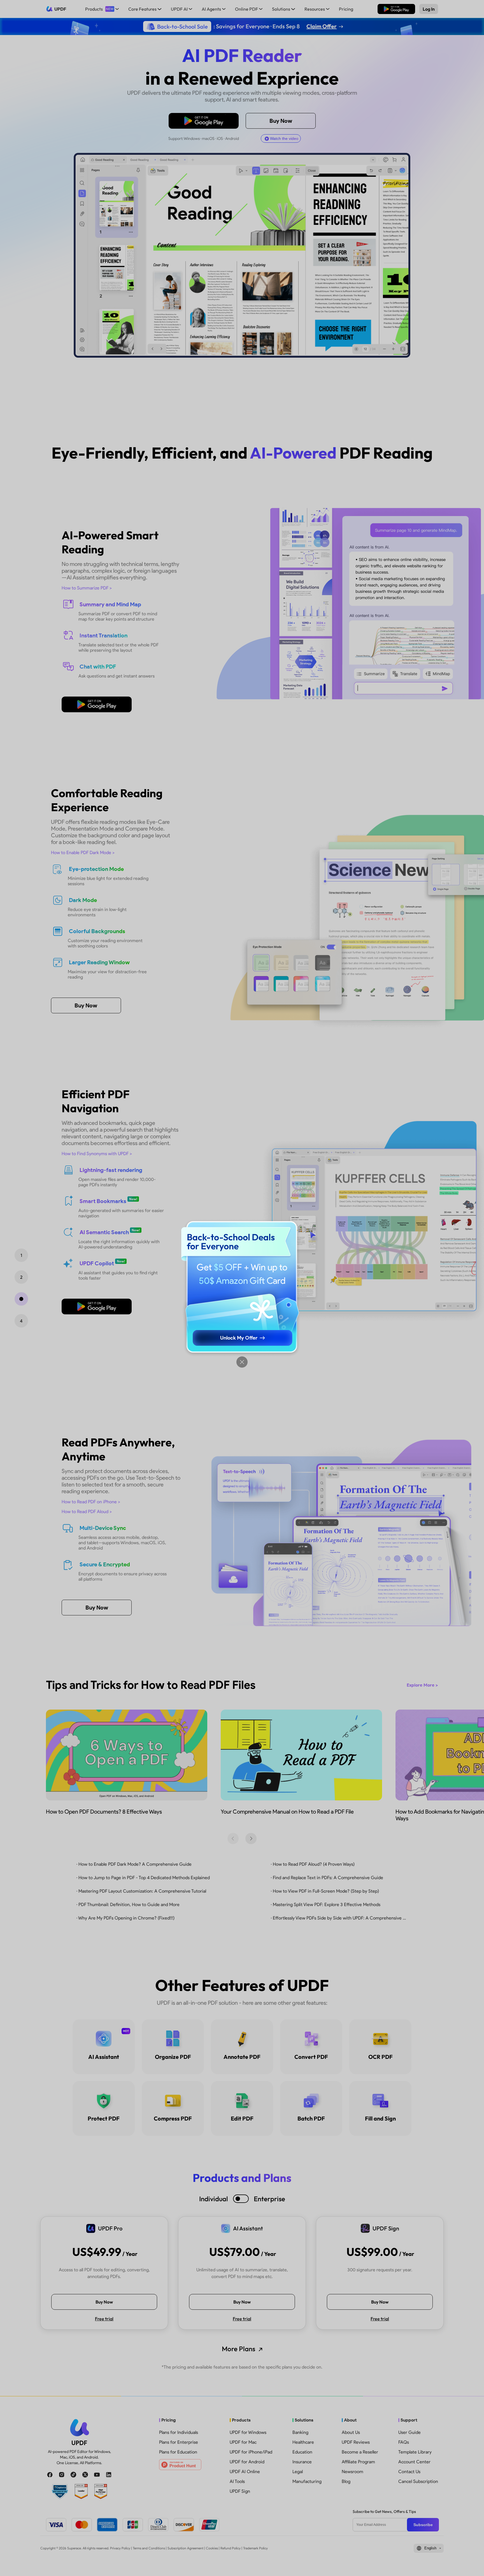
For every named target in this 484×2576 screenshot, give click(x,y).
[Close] (242, 1362)
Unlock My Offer (239, 1338)
